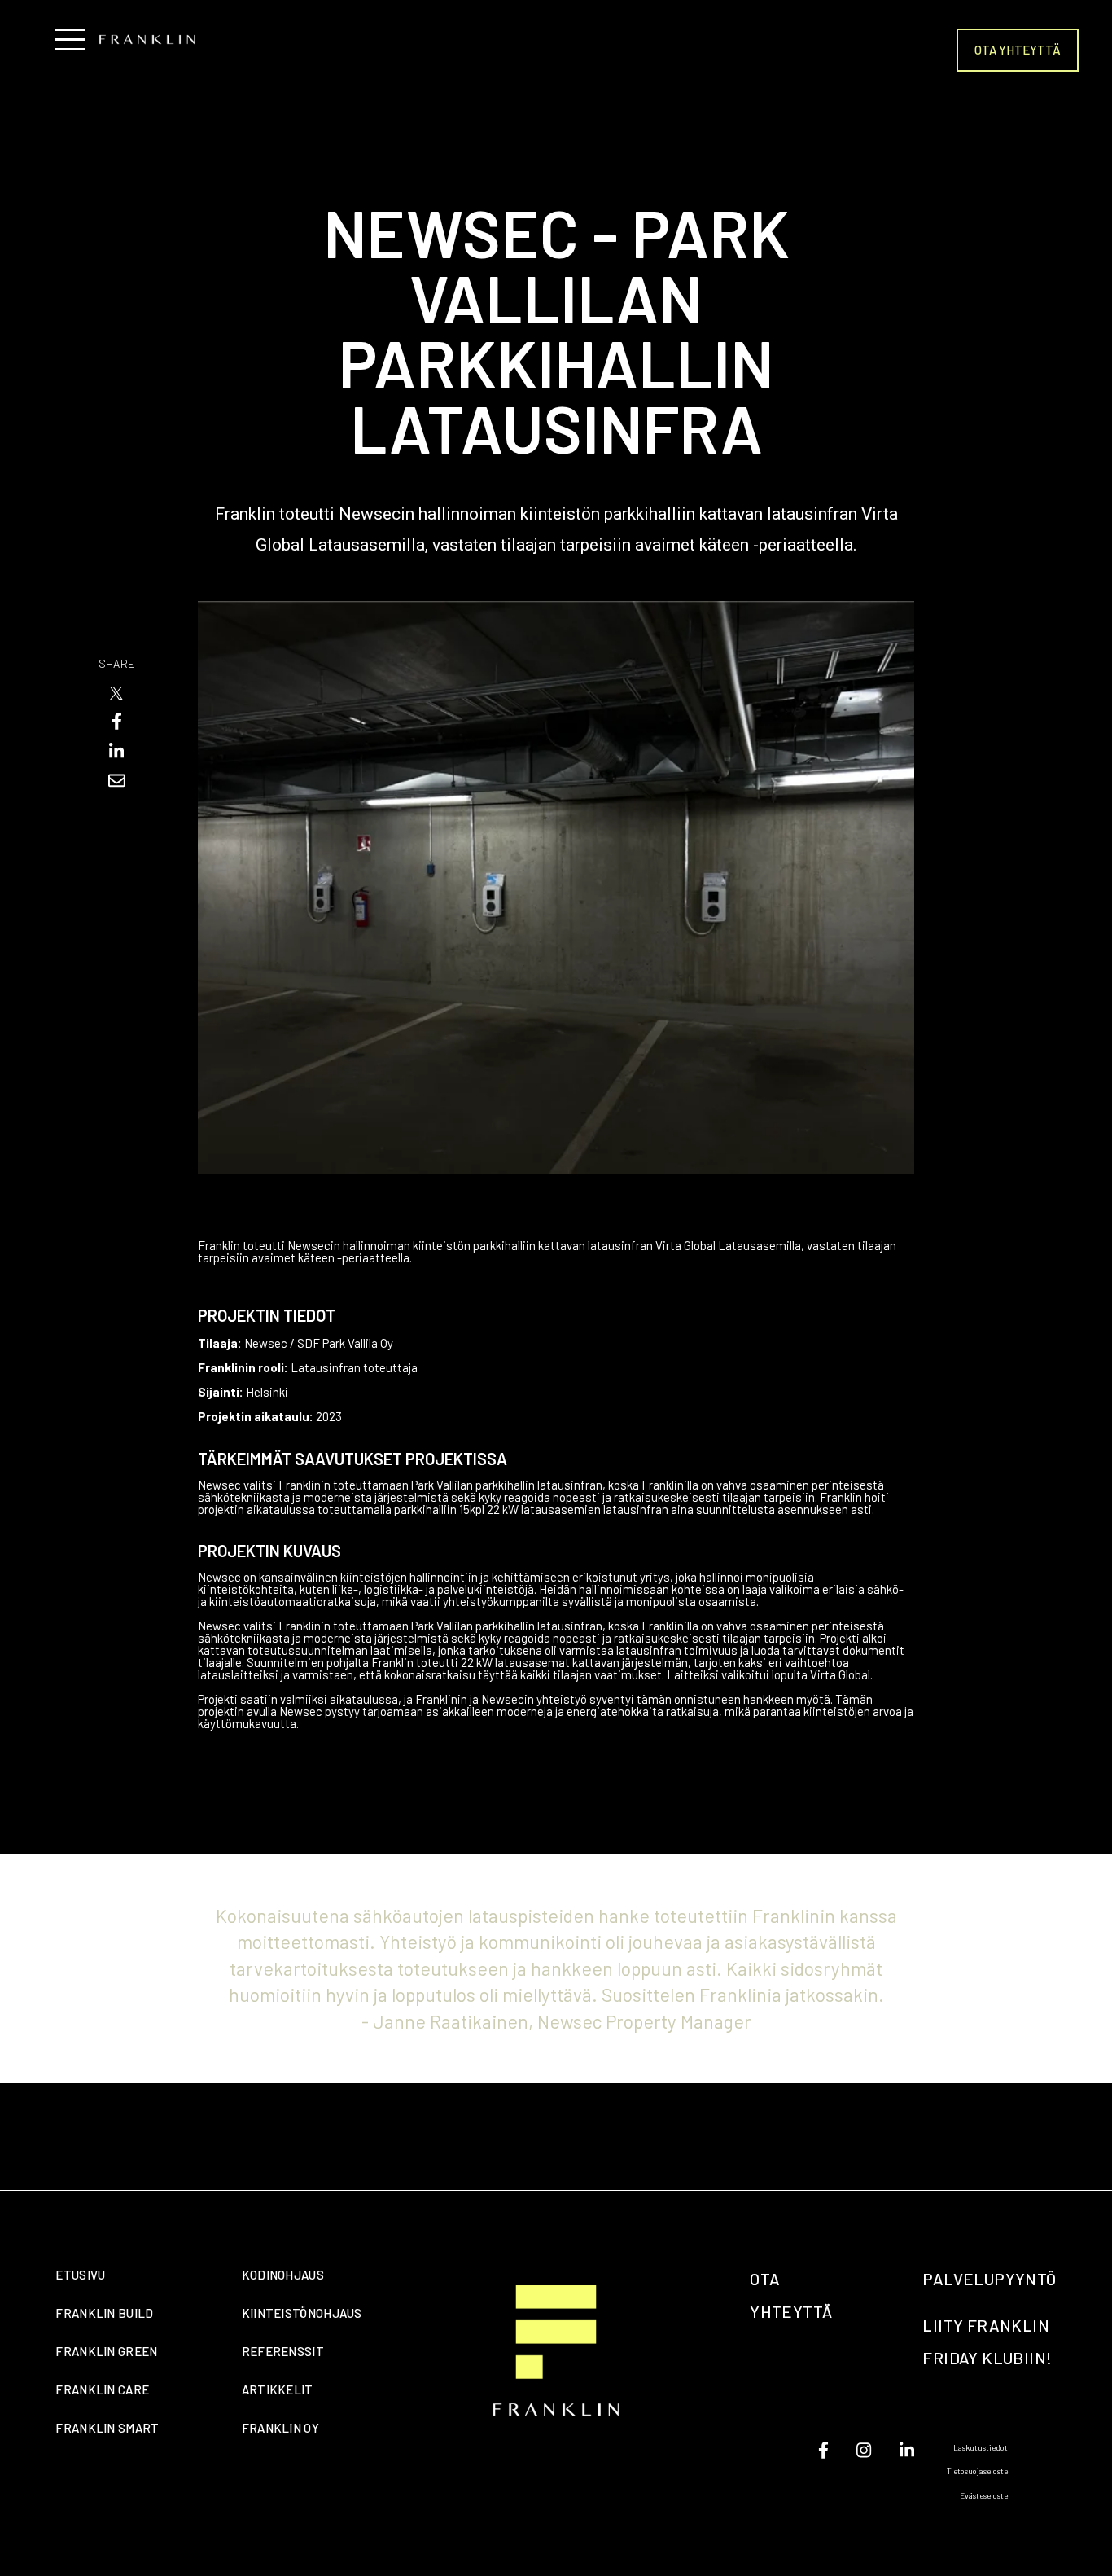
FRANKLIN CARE (102, 2389)
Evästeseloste (984, 2495)
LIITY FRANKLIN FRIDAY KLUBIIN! (987, 2341)
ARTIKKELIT (278, 2389)
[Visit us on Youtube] (823, 2450)
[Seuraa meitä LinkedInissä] (907, 2450)
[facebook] (117, 721)
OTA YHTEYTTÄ (1018, 50)
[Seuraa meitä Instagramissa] (864, 2450)
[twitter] (116, 693)
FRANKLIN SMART (107, 2428)
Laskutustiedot (981, 2447)
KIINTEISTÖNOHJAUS (302, 2313)
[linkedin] (116, 751)
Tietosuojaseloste (977, 2471)
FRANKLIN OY (280, 2428)
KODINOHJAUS (283, 2275)
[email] (117, 781)
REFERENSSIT (283, 2351)
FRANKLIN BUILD (104, 2313)
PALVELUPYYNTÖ (989, 2279)
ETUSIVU (80, 2275)
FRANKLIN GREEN (106, 2351)
